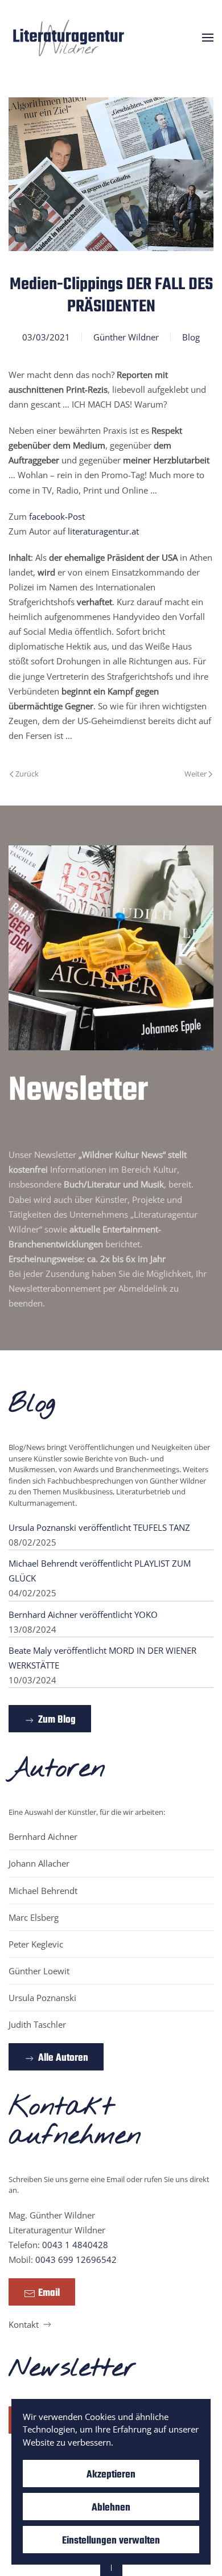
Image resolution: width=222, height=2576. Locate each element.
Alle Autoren (63, 2058)
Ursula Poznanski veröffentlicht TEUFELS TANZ (99, 1527)
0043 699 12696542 (76, 2259)
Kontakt (24, 2324)
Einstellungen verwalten (111, 2541)
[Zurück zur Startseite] (69, 37)
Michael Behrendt (43, 1891)
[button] (208, 37)
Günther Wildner (126, 337)
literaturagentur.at (103, 531)
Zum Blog (57, 1720)
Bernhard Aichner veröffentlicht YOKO (83, 1614)
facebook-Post (57, 516)
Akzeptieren (111, 2475)
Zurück (27, 774)
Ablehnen (111, 2508)
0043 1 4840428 (75, 2245)
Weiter (196, 774)
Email (49, 2293)
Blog (191, 337)
